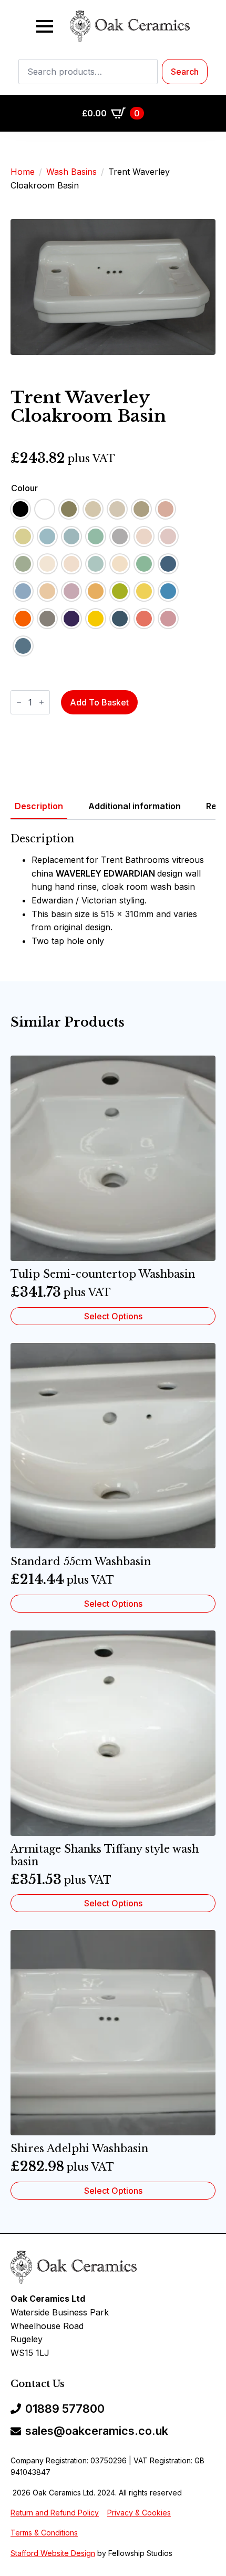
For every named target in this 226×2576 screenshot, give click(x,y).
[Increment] (42, 702)
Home (23, 172)
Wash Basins (71, 172)
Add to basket (99, 702)
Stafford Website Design (53, 2553)
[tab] (39, 806)
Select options (113, 1316)
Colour (24, 488)
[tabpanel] (113, 890)
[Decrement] (19, 702)
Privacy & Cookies (139, 2513)
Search (185, 72)
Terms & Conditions (44, 2533)
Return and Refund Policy (55, 2513)
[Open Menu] (45, 26)
